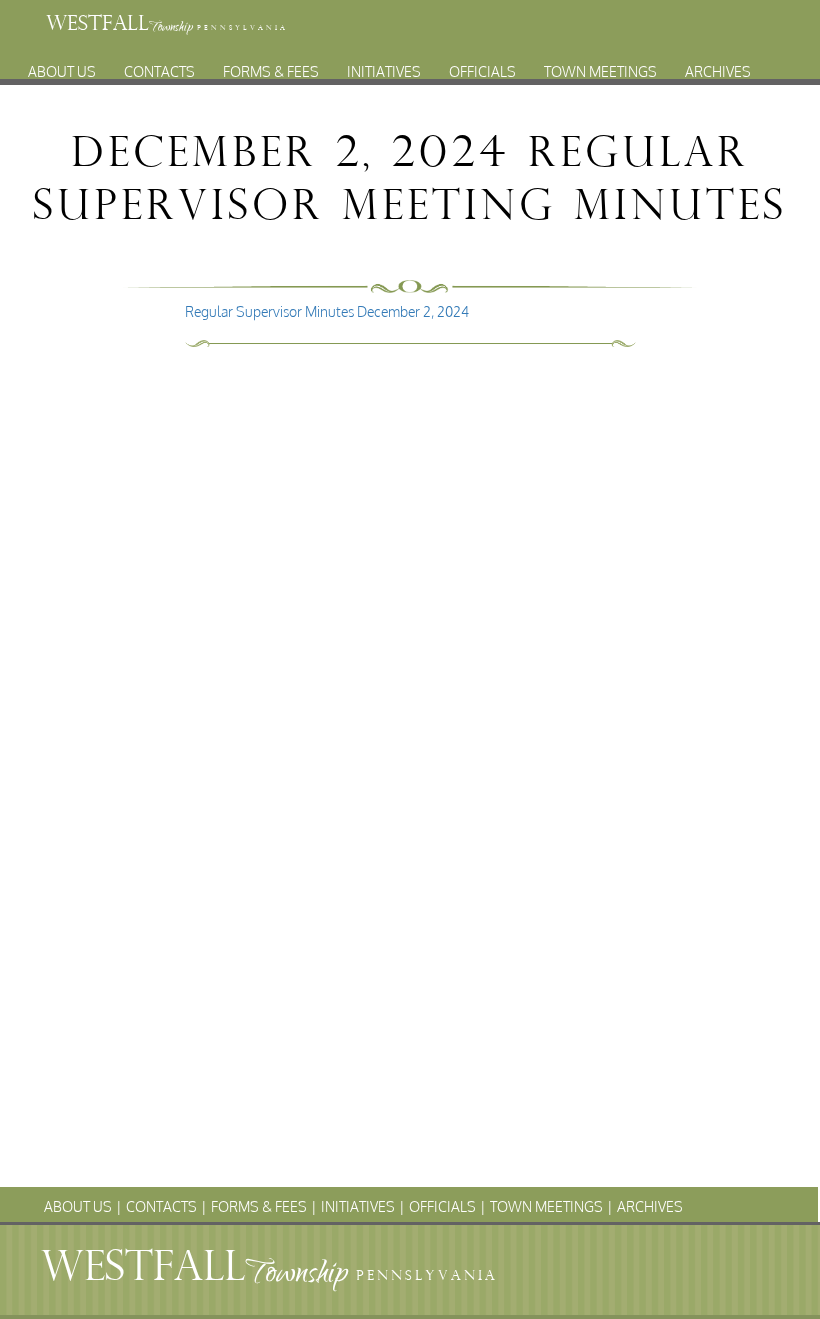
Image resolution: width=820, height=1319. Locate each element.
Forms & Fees (271, 65)
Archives (718, 65)
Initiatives (384, 65)
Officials (482, 65)
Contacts (159, 65)
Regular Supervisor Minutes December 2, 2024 (327, 311)
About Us (62, 65)
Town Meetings (600, 65)
